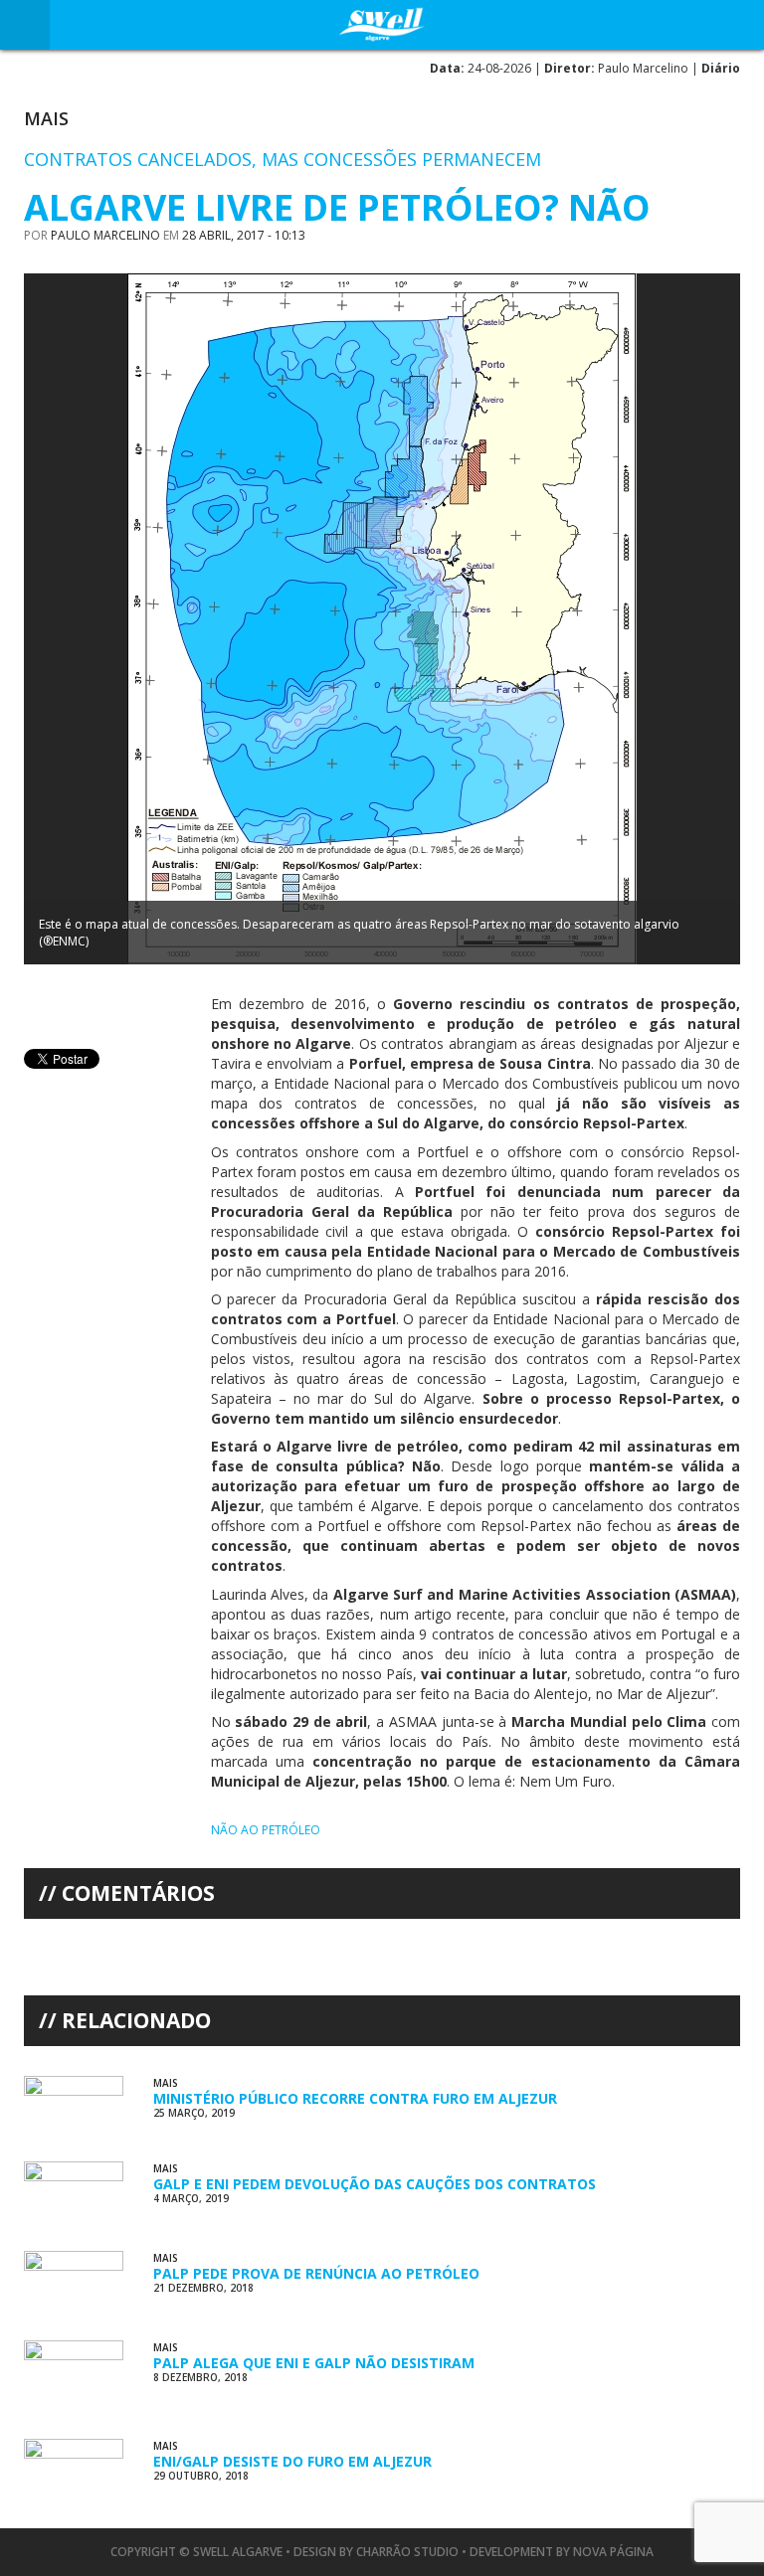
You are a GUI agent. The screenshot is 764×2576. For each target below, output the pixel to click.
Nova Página (613, 2552)
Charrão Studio (407, 2552)
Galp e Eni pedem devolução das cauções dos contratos (375, 2184)
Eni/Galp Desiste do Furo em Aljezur (292, 2461)
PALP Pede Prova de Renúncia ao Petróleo (316, 2273)
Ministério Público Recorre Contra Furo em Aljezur (355, 2098)
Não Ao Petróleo (266, 1830)
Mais (46, 118)
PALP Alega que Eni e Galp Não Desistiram (314, 2363)
